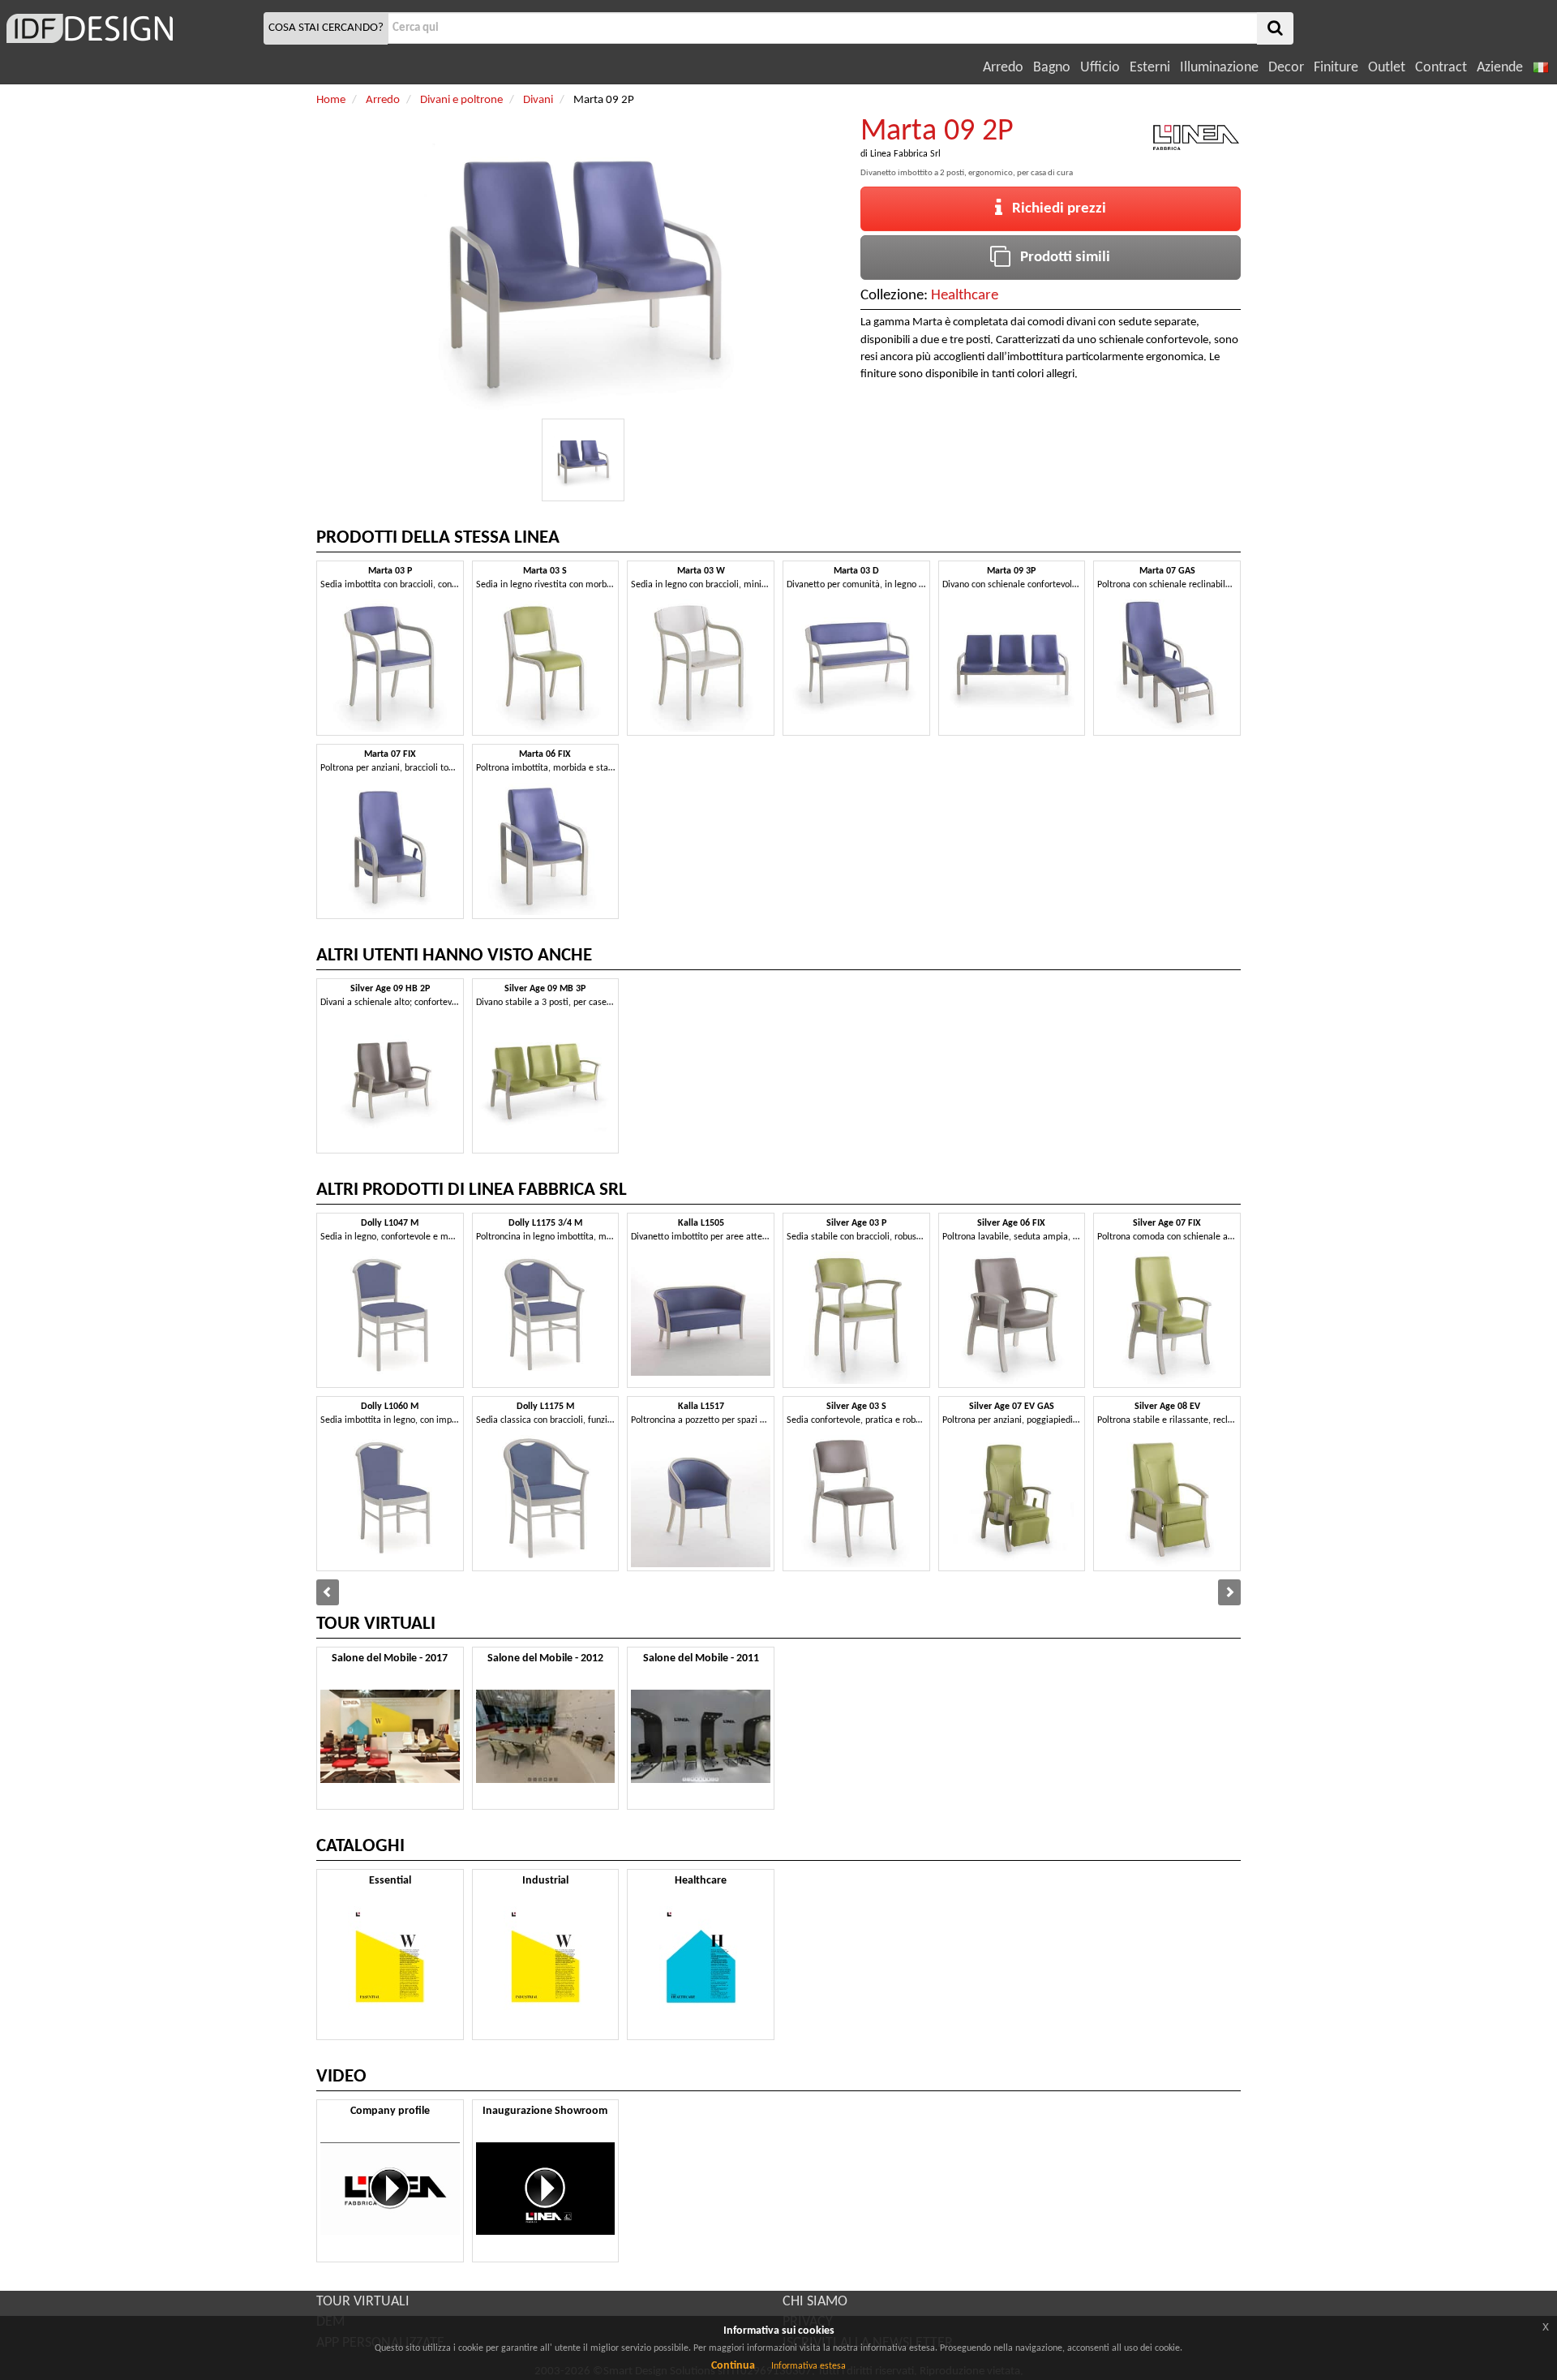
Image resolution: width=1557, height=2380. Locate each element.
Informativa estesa (809, 2366)
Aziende (1500, 68)
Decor (1286, 68)
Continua (733, 2366)
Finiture (1336, 68)
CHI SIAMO (815, 2302)
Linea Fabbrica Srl (905, 154)
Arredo (1003, 68)
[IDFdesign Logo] (130, 28)
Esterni (1150, 68)
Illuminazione (1219, 68)
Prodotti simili (1060, 258)
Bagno (1052, 68)
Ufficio (1100, 68)
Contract (1441, 68)
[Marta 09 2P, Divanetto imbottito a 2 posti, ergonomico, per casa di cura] (583, 460)
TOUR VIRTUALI (363, 2302)
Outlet (1387, 68)
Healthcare (965, 296)
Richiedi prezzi (1054, 209)
